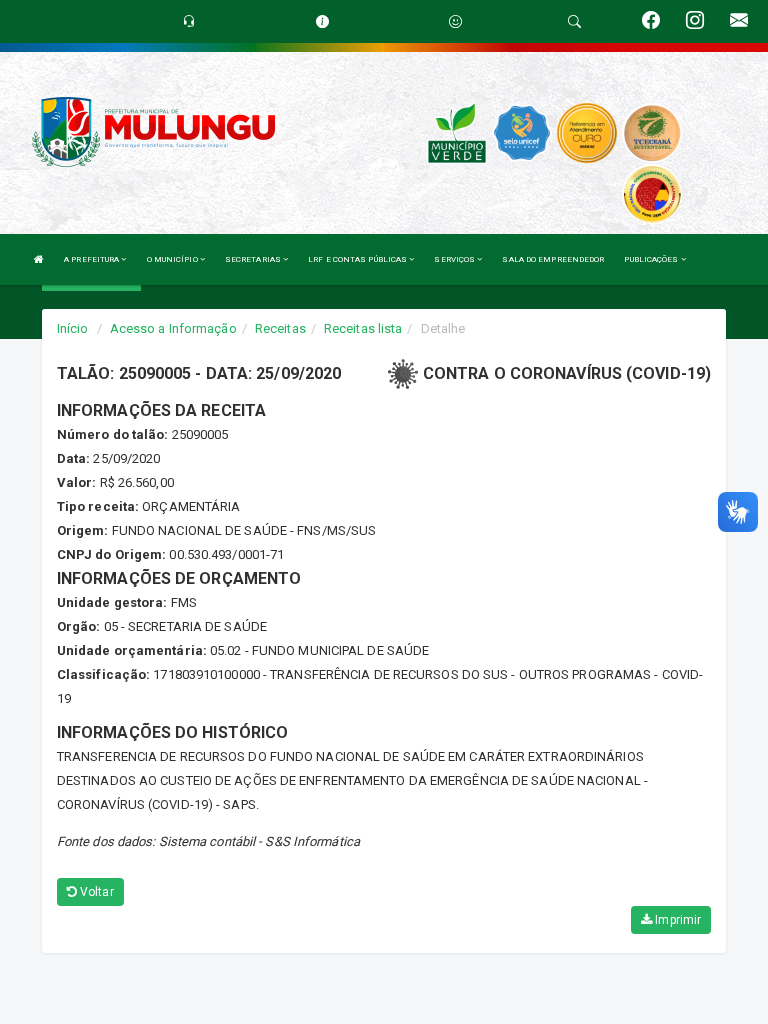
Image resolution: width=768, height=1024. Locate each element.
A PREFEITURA (92, 259)
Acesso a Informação (173, 328)
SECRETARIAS (254, 259)
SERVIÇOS (455, 259)
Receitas (280, 328)
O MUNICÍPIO (173, 259)
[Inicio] (39, 259)
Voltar (95, 892)
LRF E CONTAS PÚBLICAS (358, 259)
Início (73, 328)
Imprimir (676, 920)
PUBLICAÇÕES (652, 259)
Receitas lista (363, 328)
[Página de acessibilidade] (455, 21)
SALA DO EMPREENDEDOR (553, 259)
